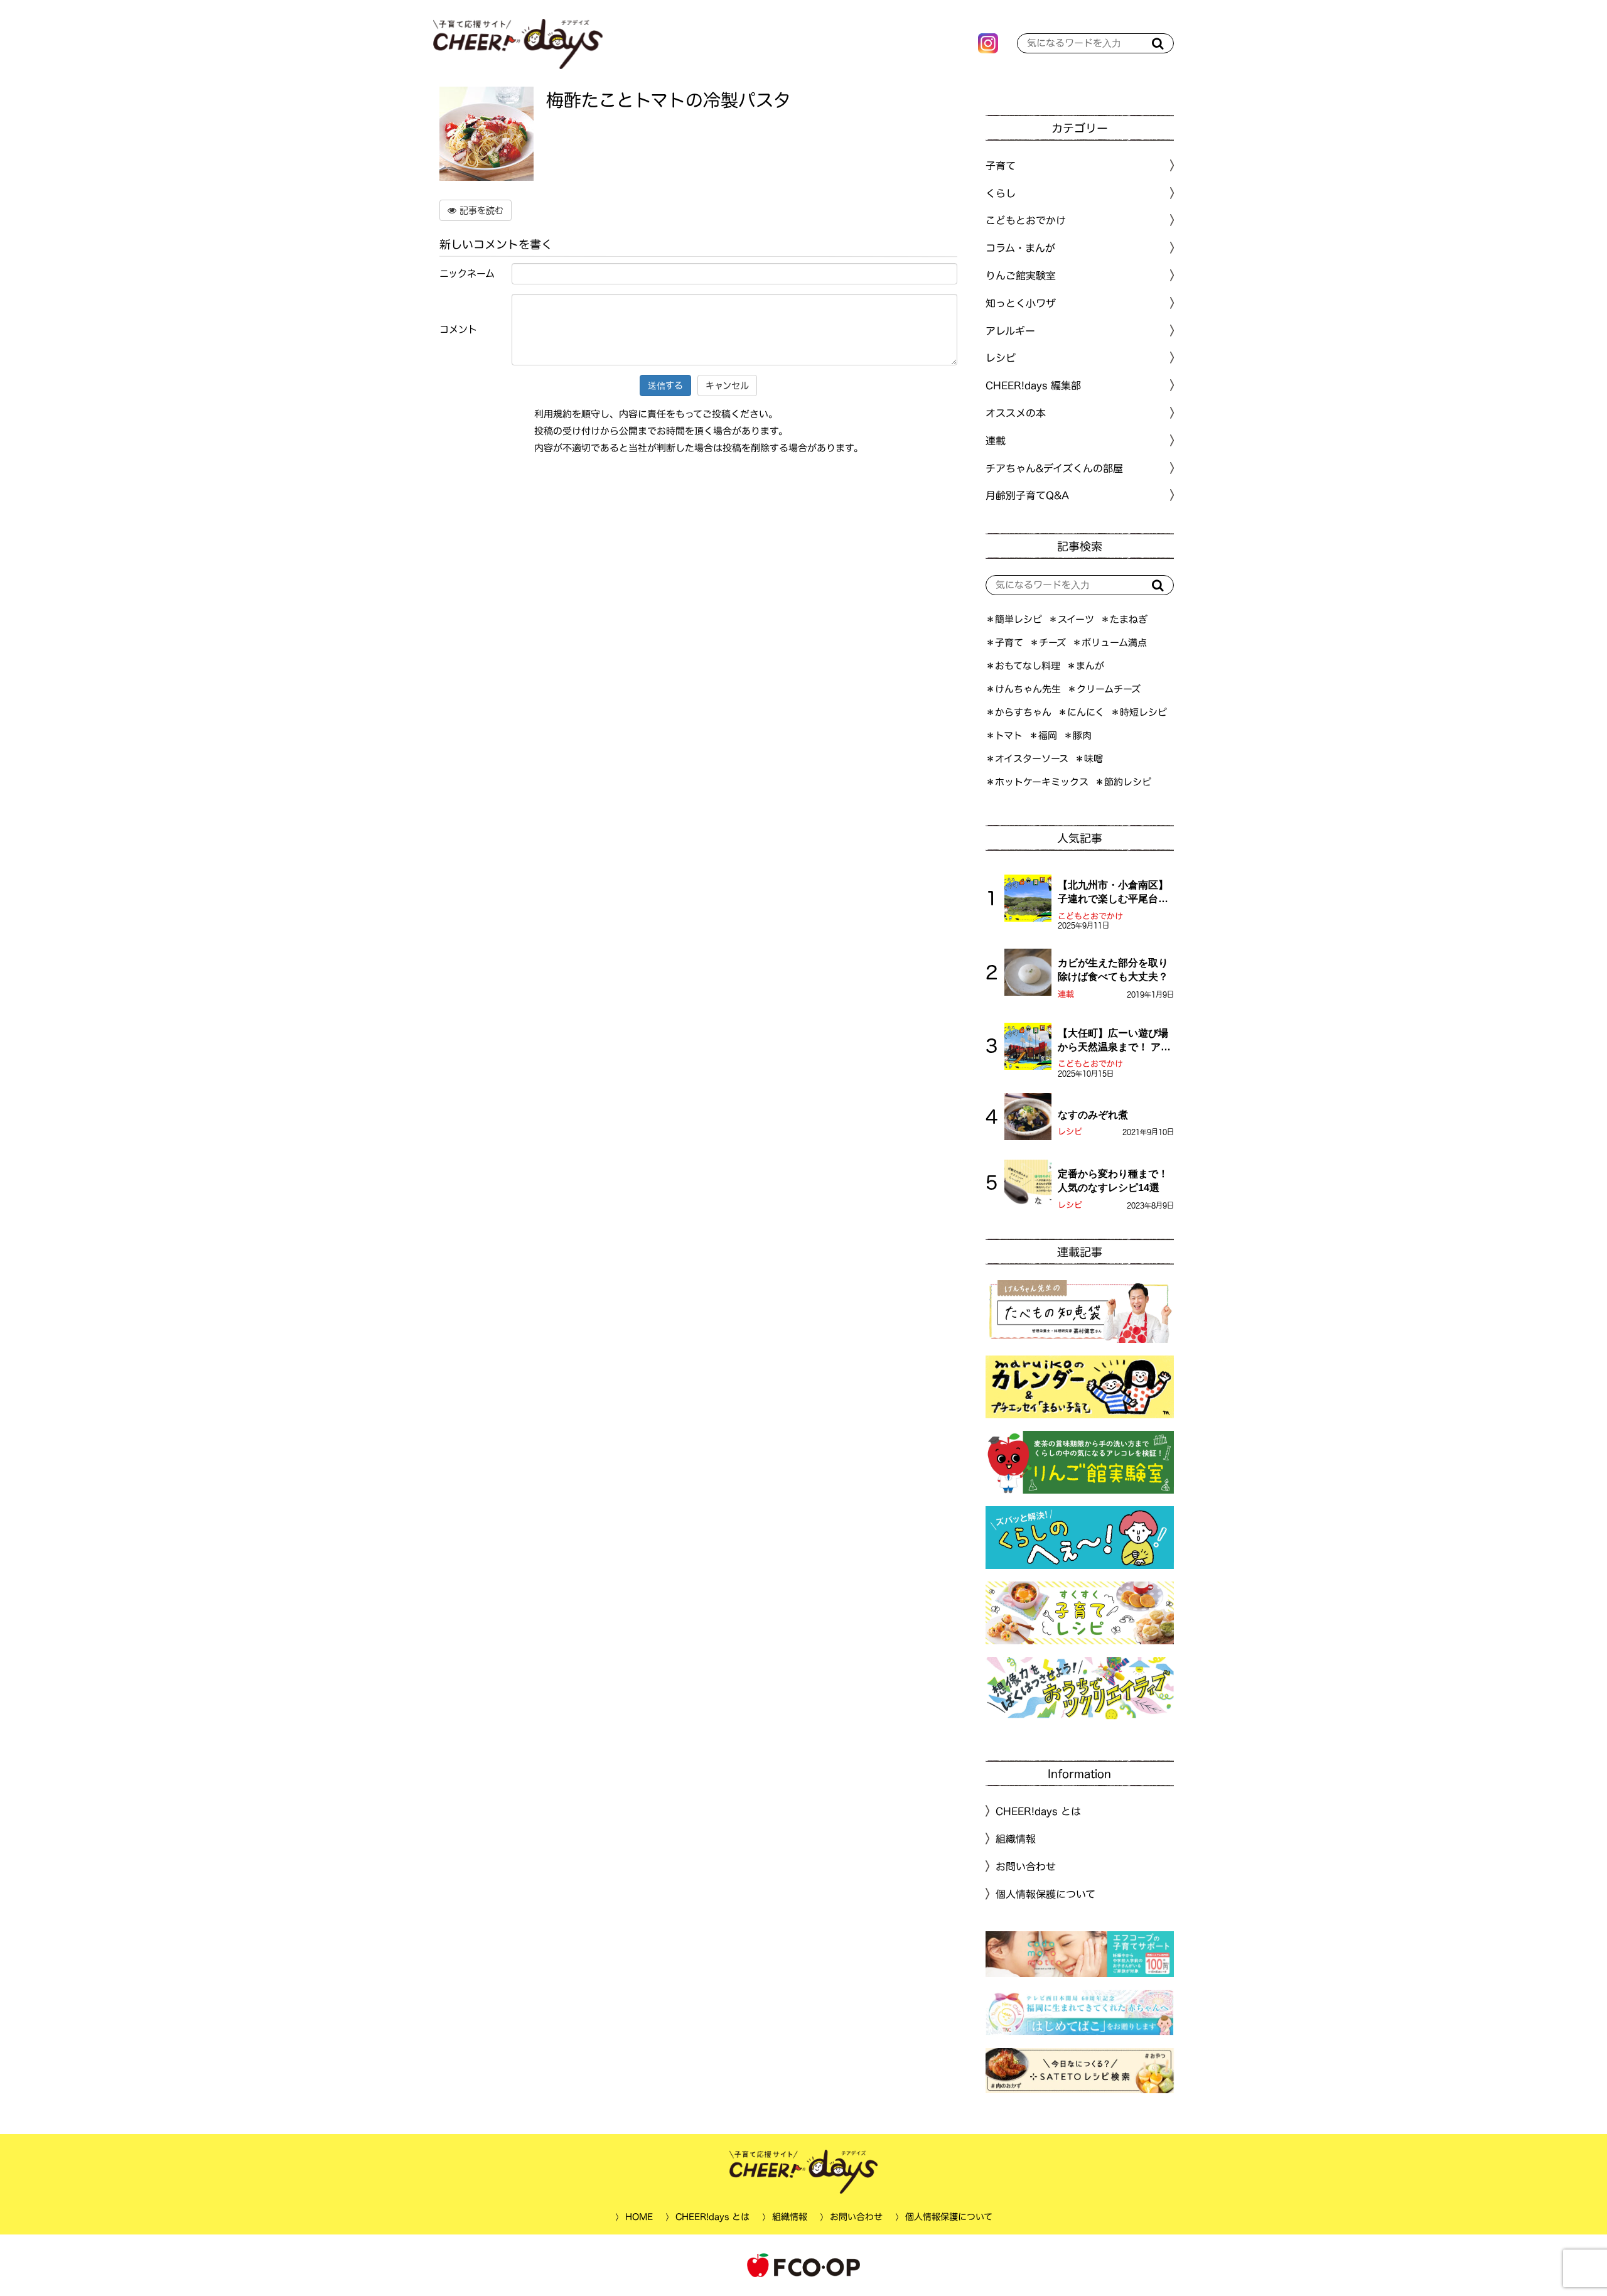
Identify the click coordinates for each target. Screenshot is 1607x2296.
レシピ (1070, 1132)
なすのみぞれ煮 (1093, 1115)
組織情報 (1016, 1839)
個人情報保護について (1045, 1894)
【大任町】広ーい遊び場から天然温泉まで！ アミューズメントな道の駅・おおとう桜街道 (1114, 1041)
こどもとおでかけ (1090, 916)
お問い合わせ (1026, 1867)
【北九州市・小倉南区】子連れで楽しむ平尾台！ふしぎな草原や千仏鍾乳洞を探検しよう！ (1113, 893)
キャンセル (727, 385)
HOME (638, 2217)
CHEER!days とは (1038, 1811)
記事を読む (480, 210)
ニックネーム (467, 273)
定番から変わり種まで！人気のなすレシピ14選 (1113, 1181)
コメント (458, 329)
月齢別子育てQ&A (1027, 495)
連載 (996, 441)
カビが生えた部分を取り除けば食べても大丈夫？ (1113, 970)
